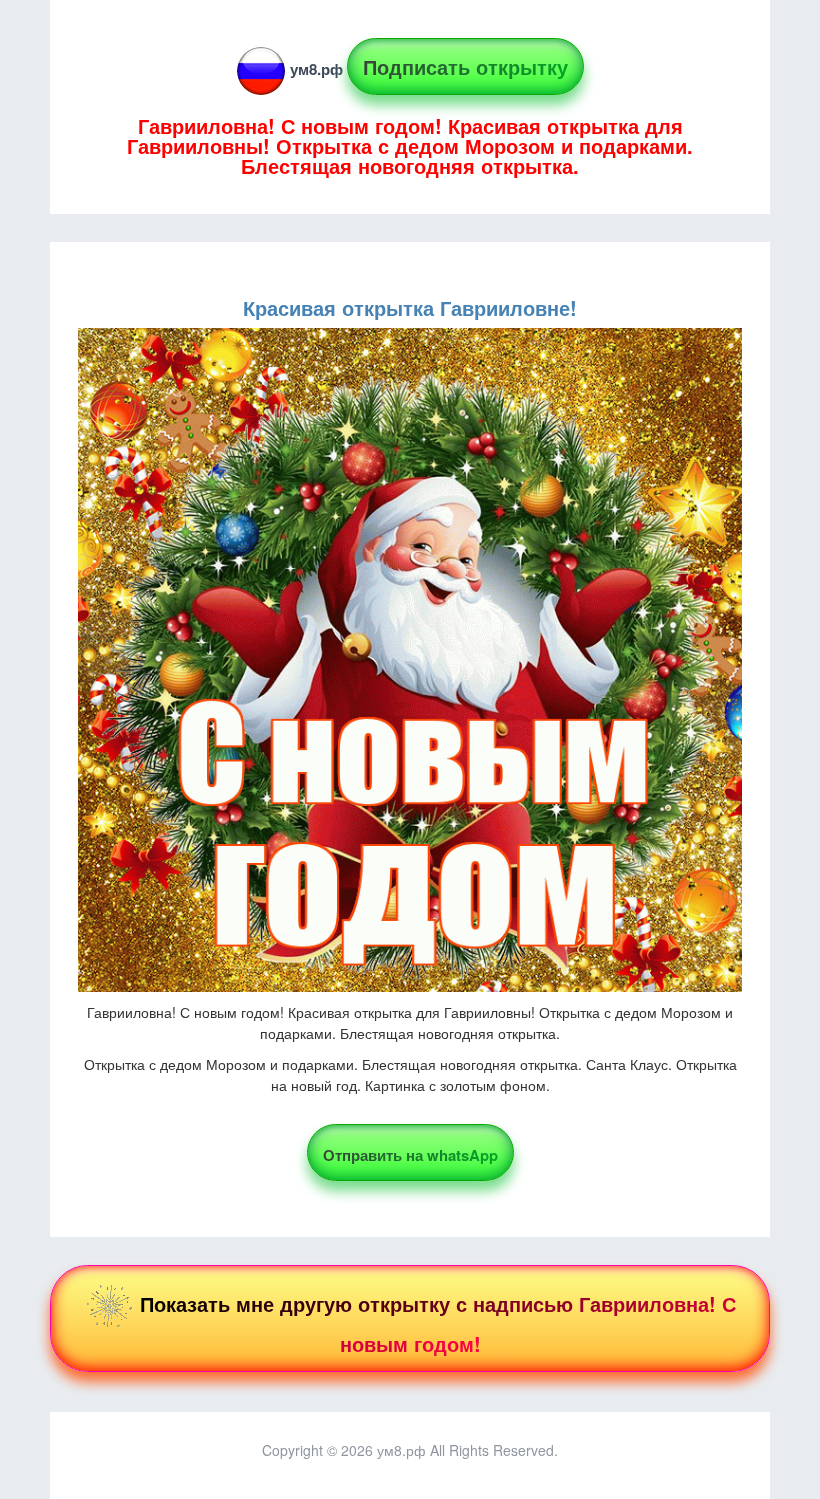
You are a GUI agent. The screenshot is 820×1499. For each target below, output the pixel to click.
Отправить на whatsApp (410, 1155)
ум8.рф (316, 69)
